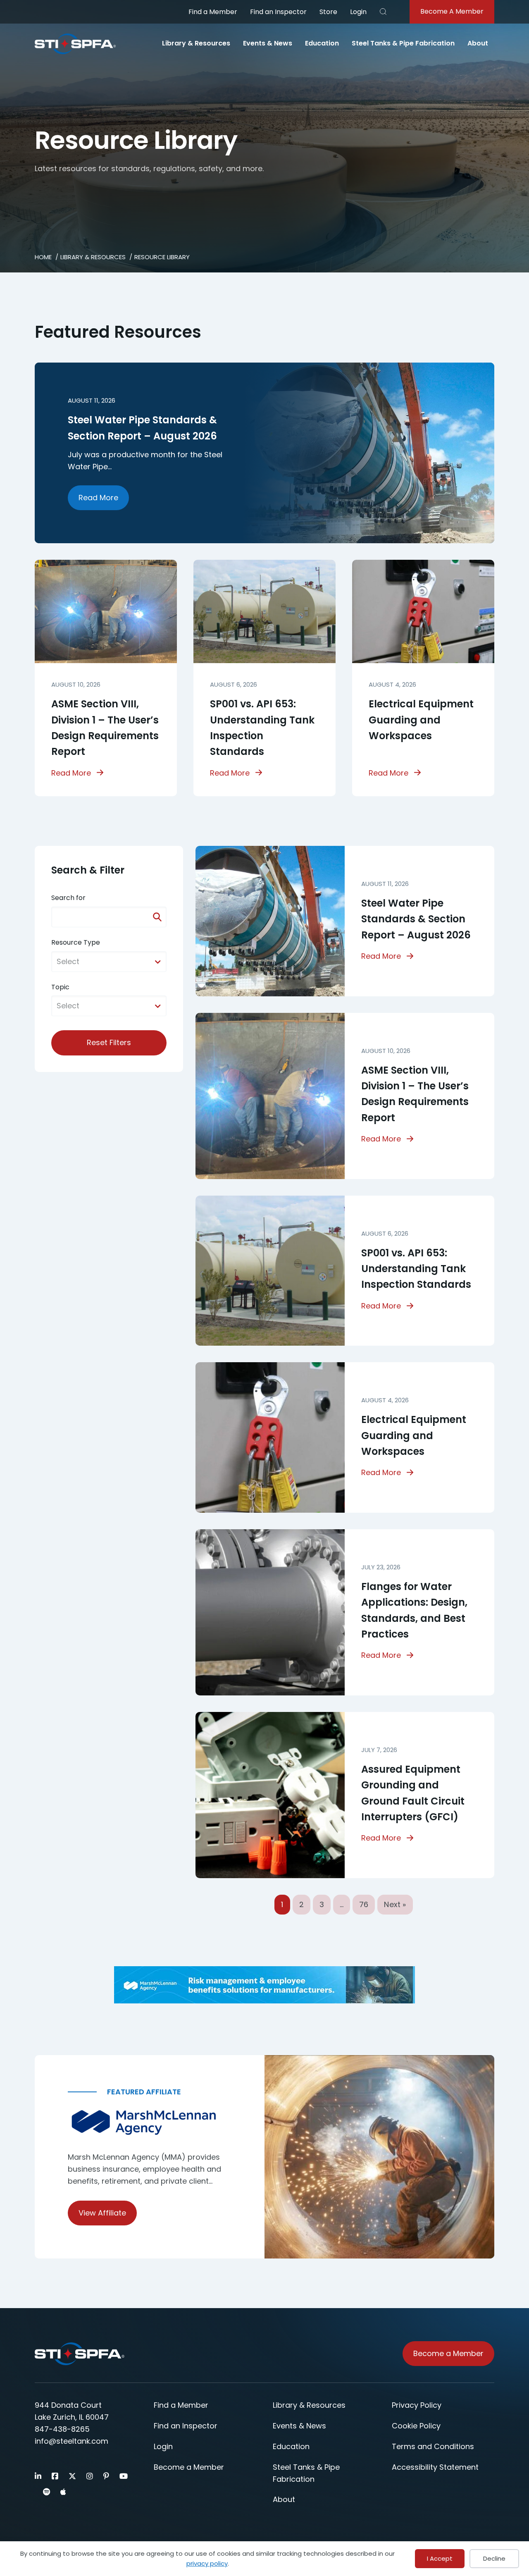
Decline (494, 2558)
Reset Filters (109, 1042)
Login (358, 12)
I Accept (440, 2558)
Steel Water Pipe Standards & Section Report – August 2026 (416, 919)
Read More (98, 498)
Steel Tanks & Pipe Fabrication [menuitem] (403, 43)
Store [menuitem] (328, 12)
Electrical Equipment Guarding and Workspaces (421, 720)
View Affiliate (102, 2213)
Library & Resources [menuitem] (196, 43)
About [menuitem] (478, 43)
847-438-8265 (62, 2429)
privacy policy (207, 2563)
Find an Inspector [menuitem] (278, 12)
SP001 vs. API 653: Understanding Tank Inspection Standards (416, 1269)
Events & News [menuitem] (268, 43)
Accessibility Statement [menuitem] (435, 2467)
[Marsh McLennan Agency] (150, 2123)
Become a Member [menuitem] (189, 2467)
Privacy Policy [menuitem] (417, 2405)
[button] (383, 12)
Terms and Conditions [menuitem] (433, 2446)
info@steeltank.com (71, 2441)
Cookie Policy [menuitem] (416, 2426)
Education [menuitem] (322, 43)
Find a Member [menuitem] (213, 12)
